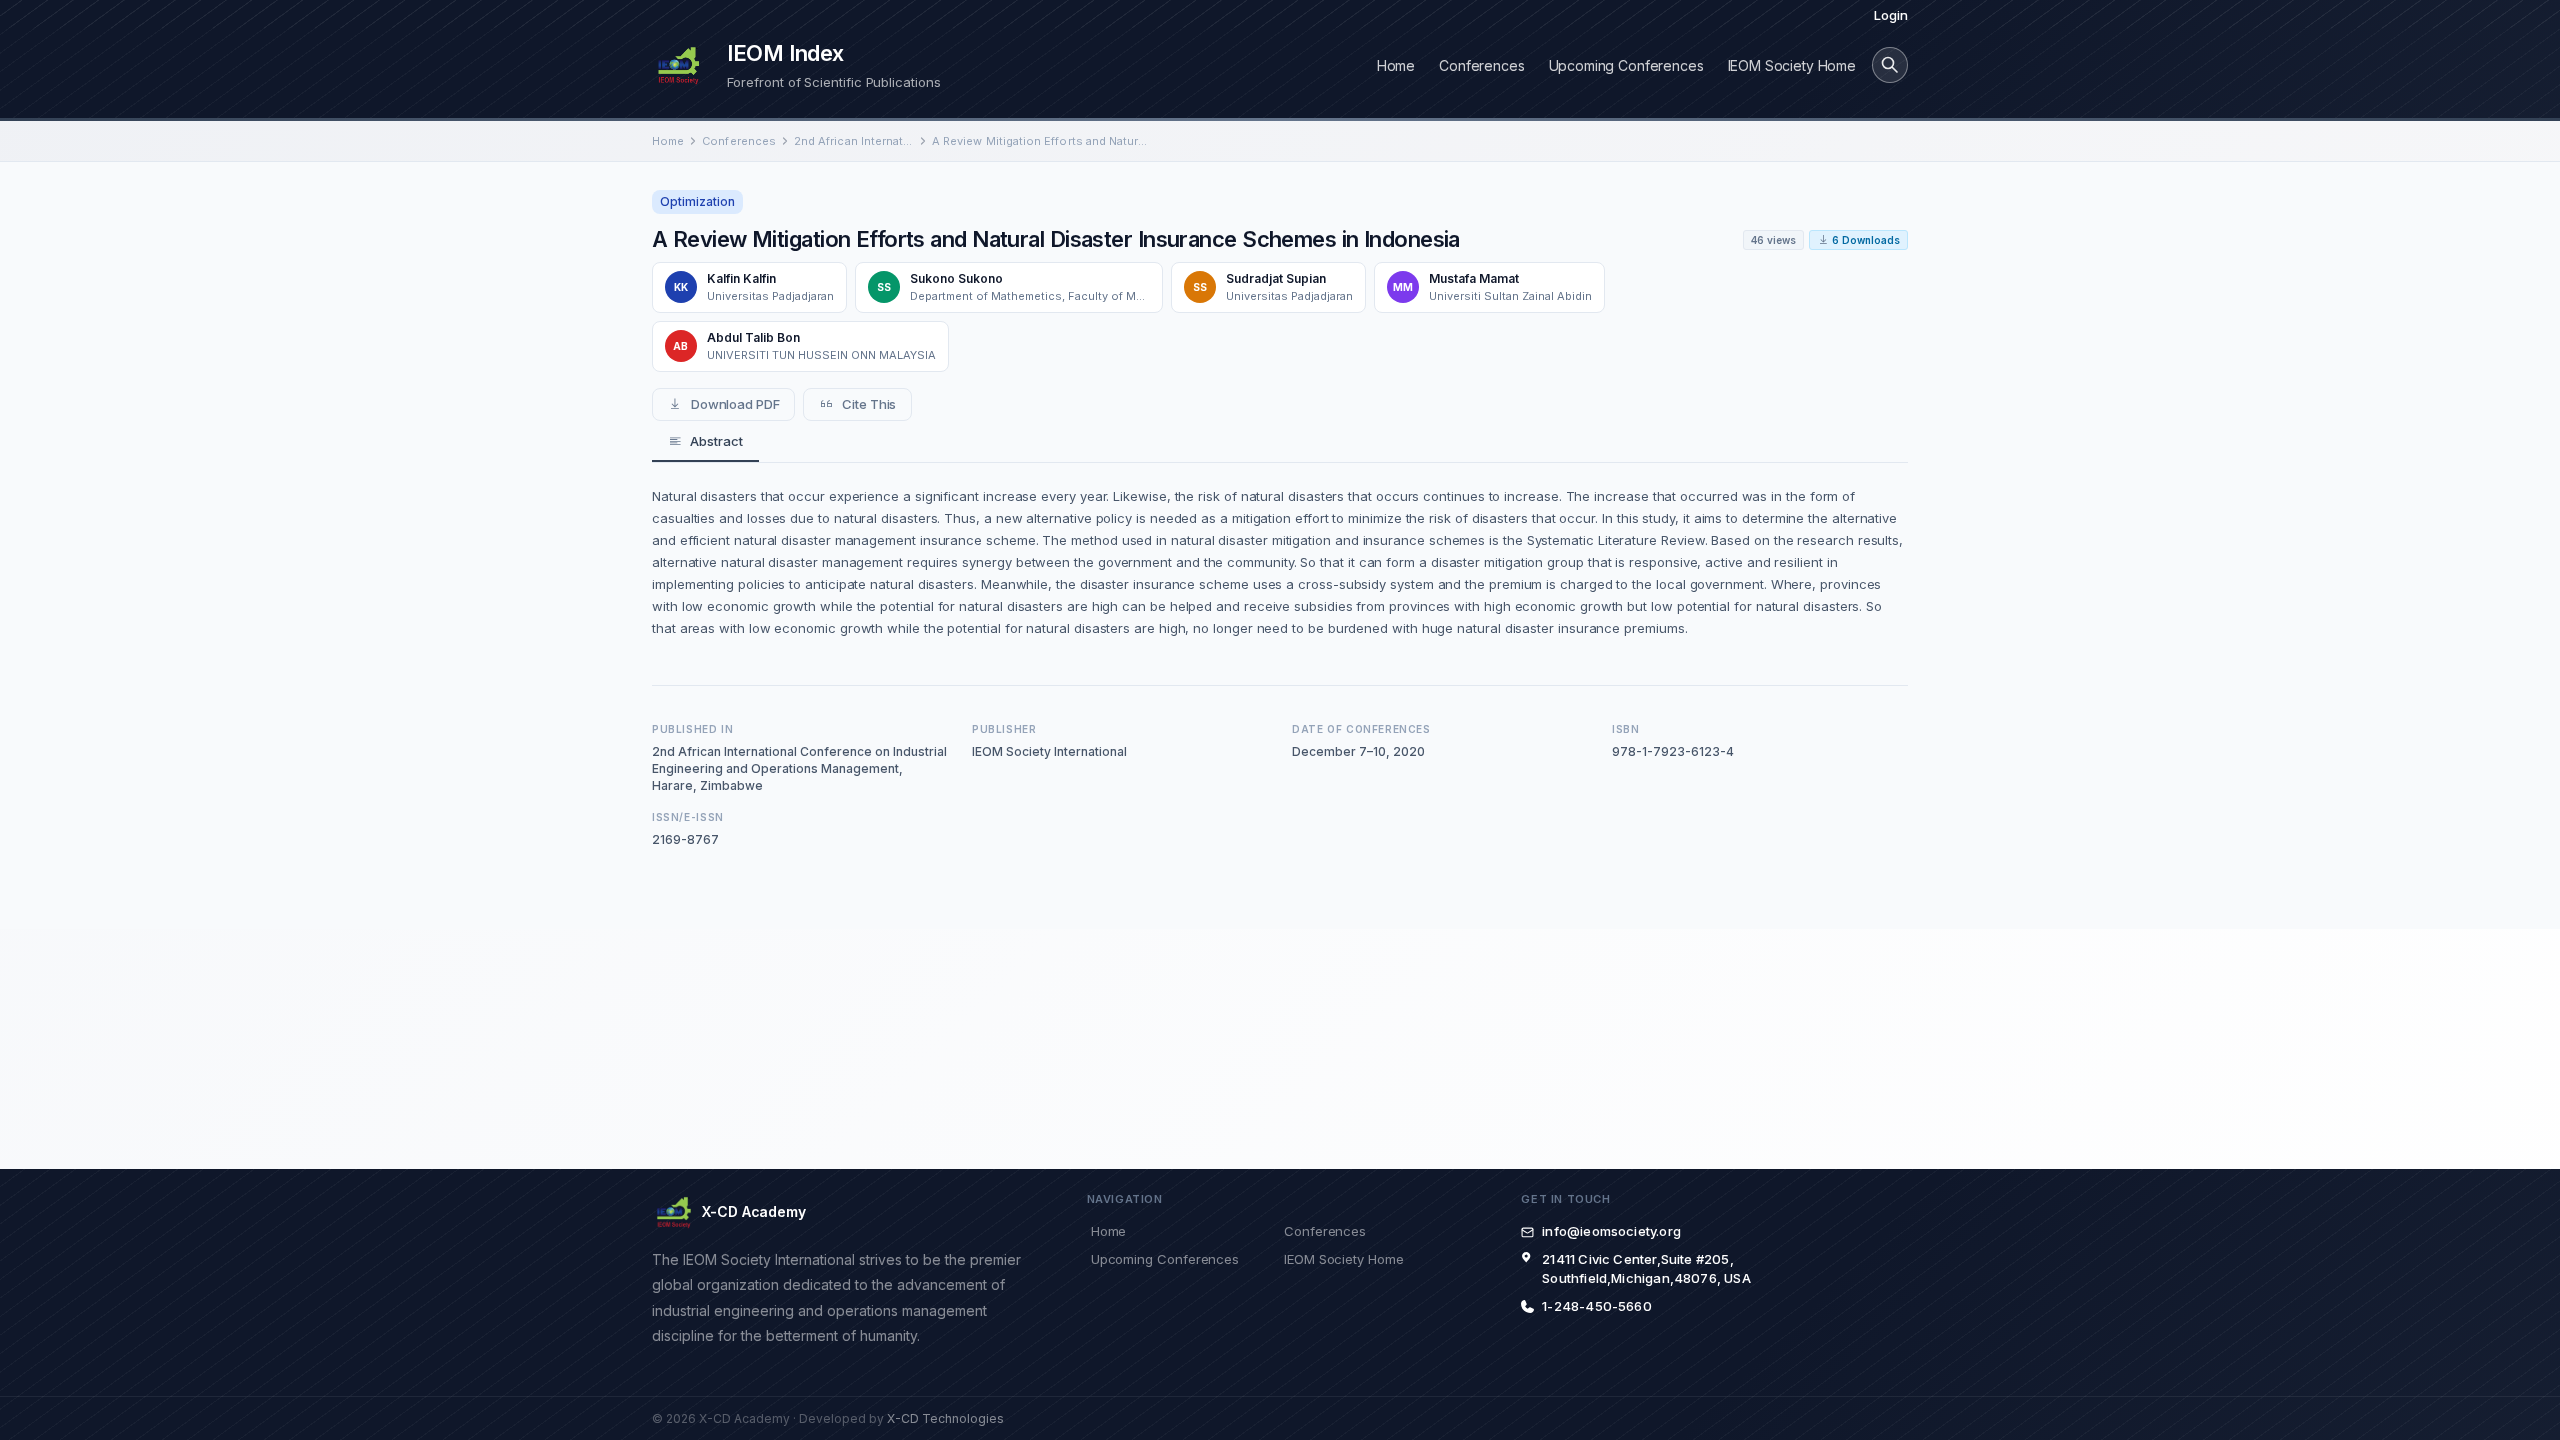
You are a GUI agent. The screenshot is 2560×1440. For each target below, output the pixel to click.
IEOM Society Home (1792, 65)
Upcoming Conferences (1626, 65)
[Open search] (1890, 65)
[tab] (705, 442)
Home (1396, 65)
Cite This (869, 404)
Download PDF (735, 404)
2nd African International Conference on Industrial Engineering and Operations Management (854, 141)
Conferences (1481, 65)
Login (1891, 15)
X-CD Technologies (945, 1418)
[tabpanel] (1280, 562)
